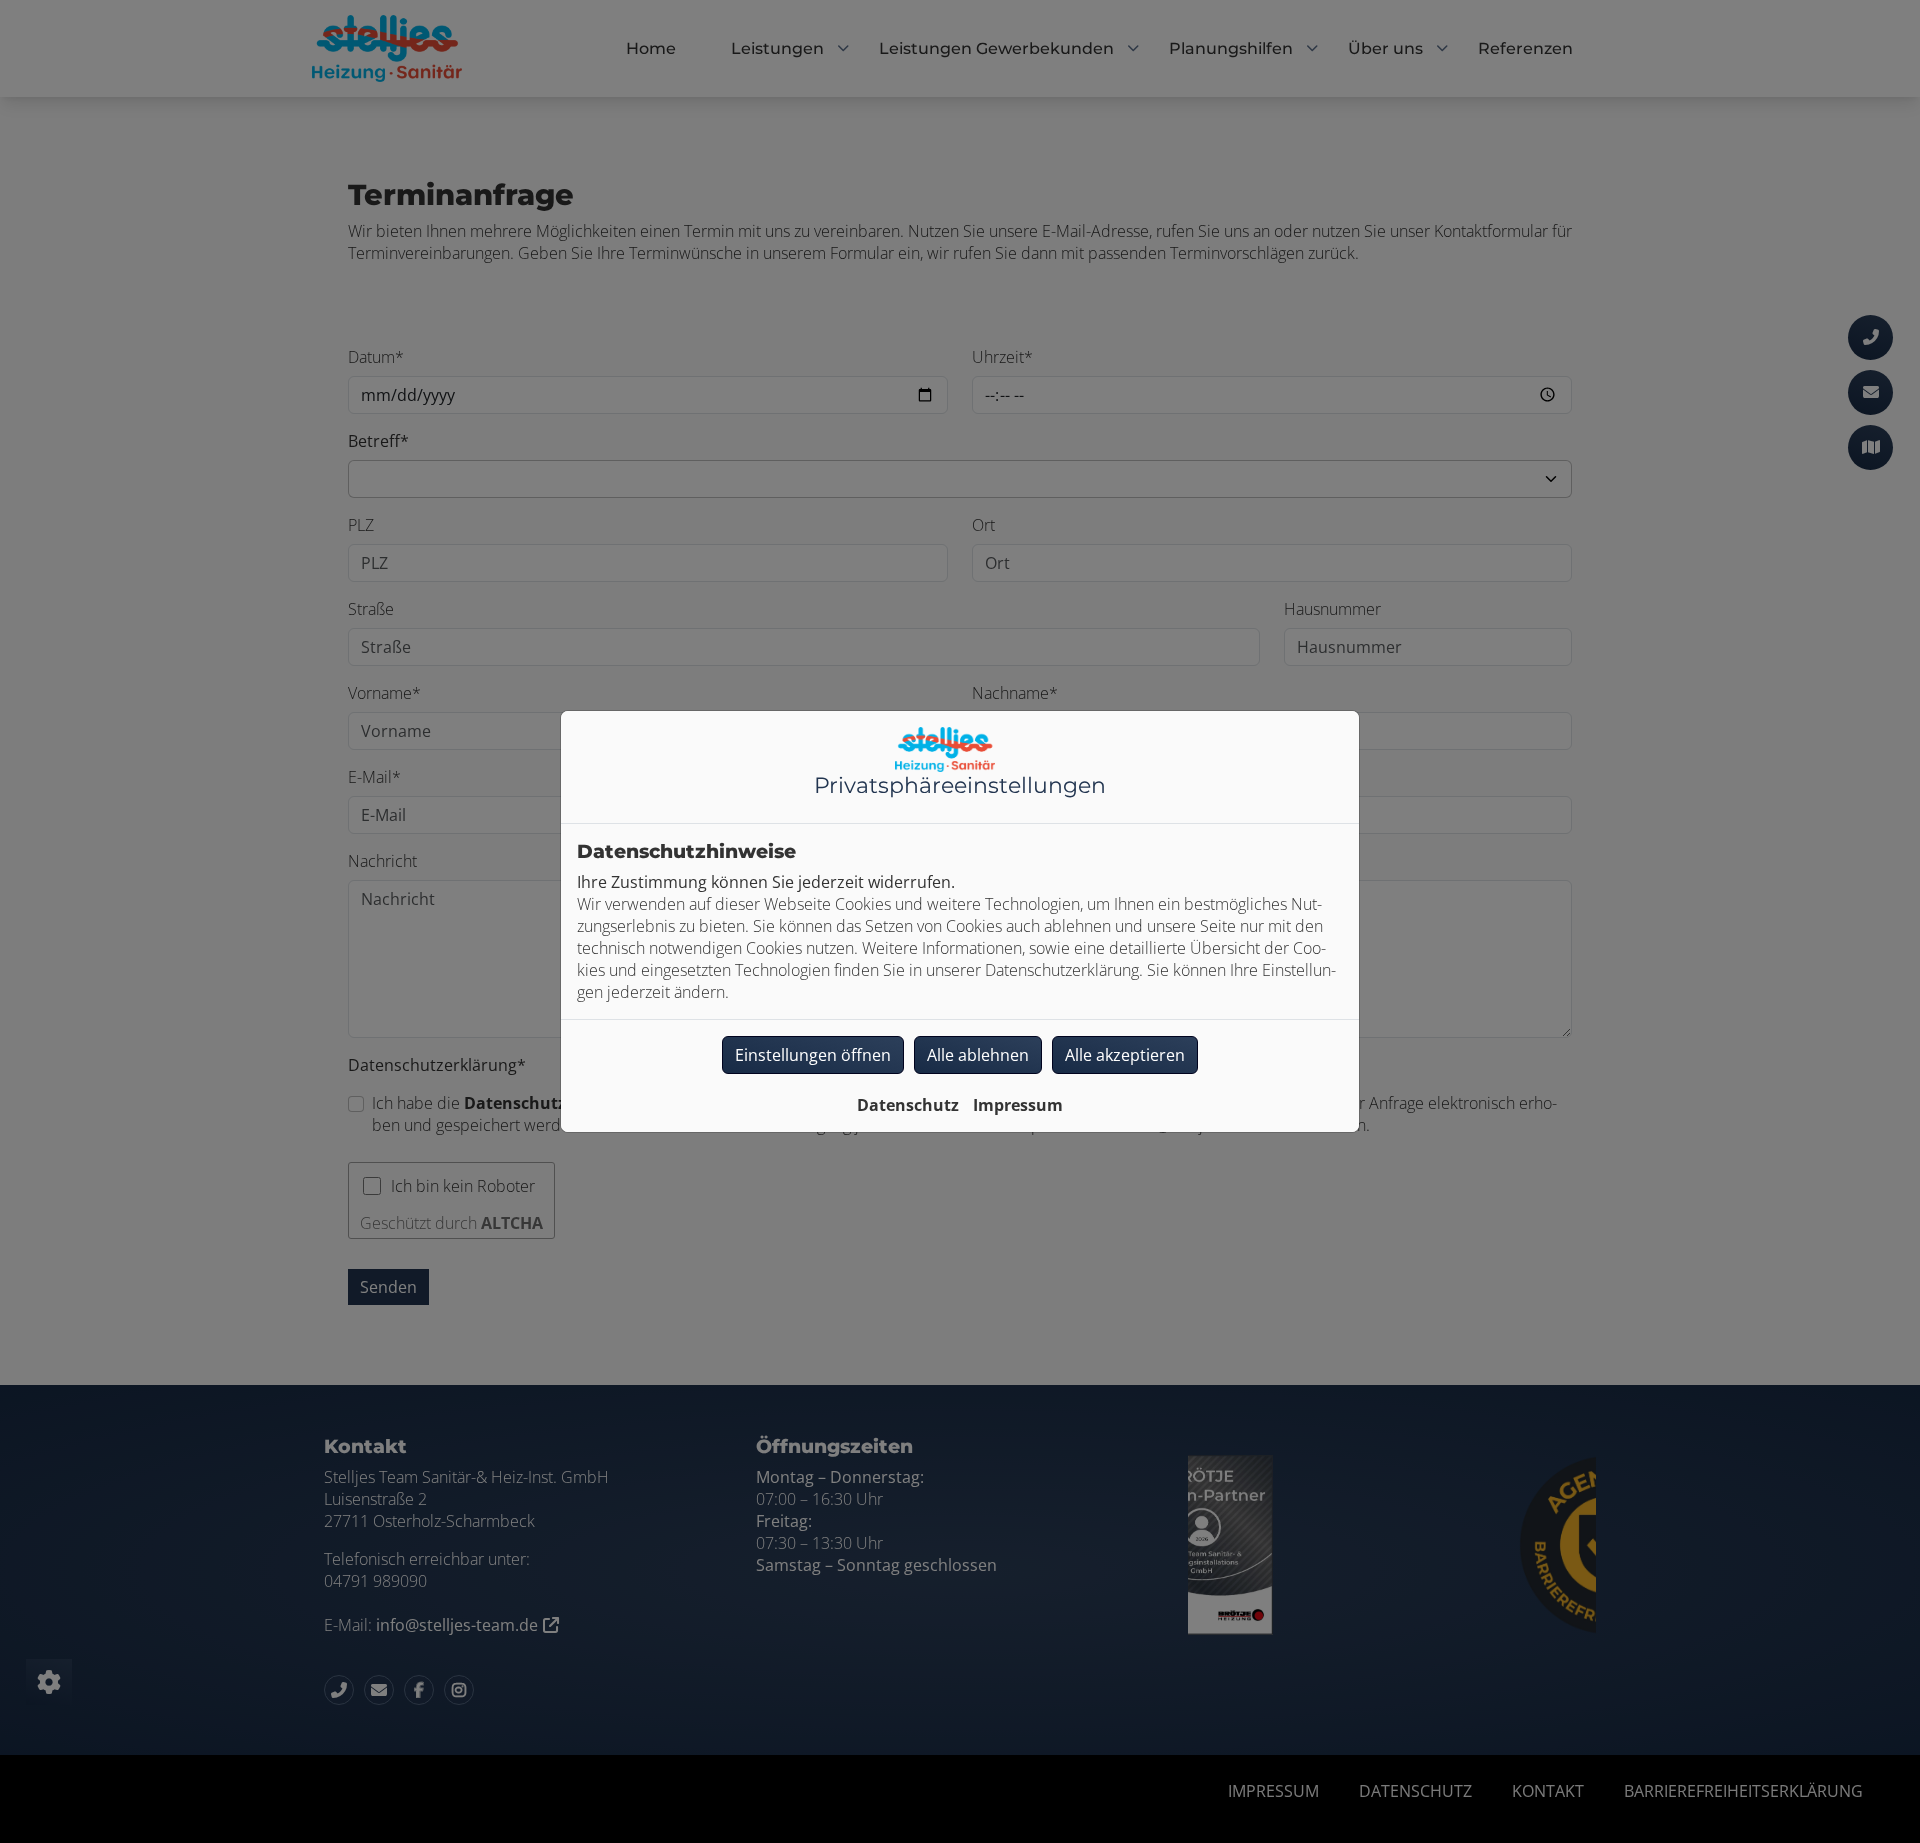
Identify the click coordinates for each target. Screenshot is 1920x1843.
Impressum (1018, 1105)
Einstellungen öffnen (813, 1055)
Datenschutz (908, 1105)
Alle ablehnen (978, 1055)
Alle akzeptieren (1125, 1055)
